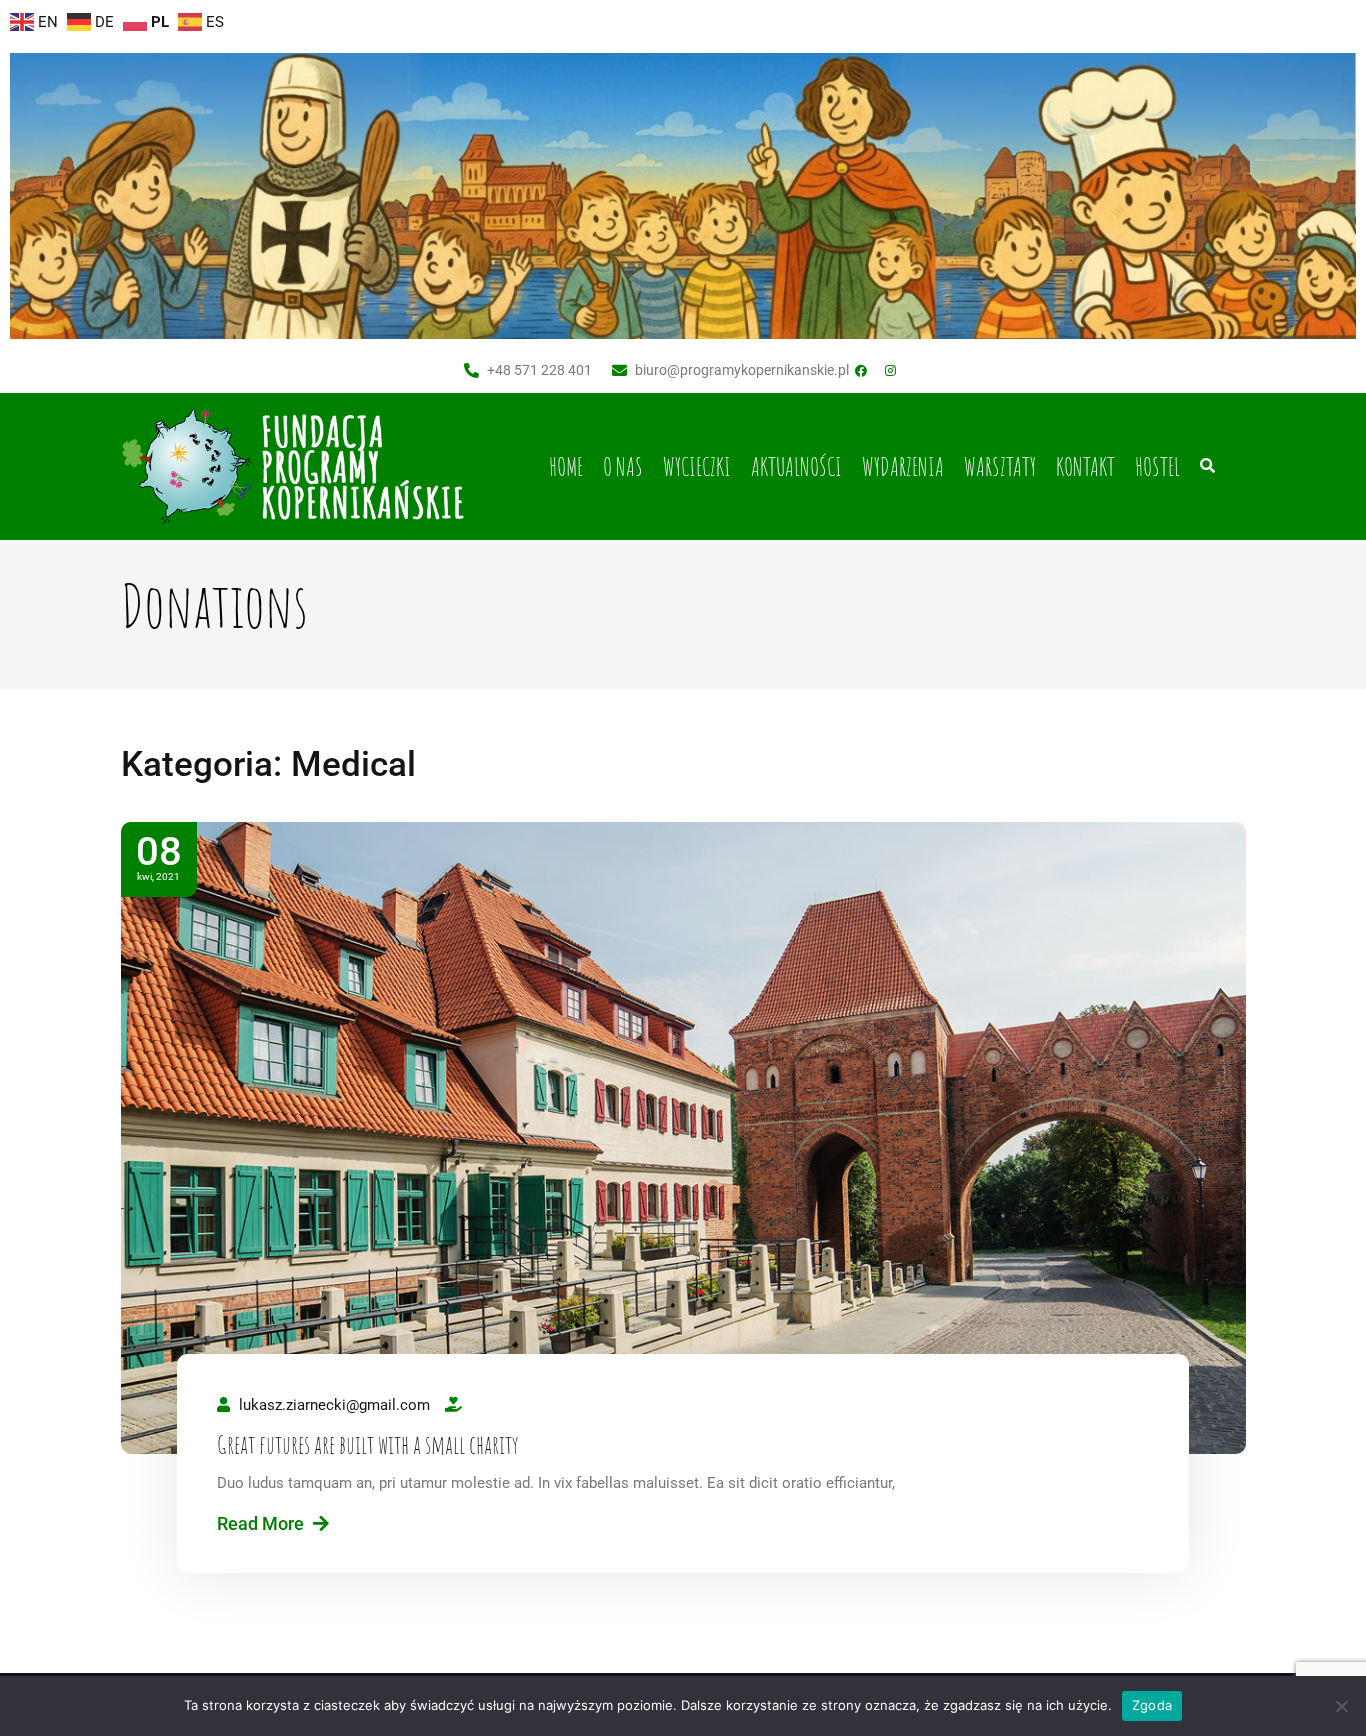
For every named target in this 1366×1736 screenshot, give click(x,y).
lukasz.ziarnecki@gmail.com (334, 1405)
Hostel (1157, 466)
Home (566, 466)
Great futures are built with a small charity (368, 1444)
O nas (623, 466)
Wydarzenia (903, 466)
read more (262, 1523)
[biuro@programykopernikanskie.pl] (619, 370)
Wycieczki (697, 466)
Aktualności (796, 466)
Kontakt (1085, 466)
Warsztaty (1000, 466)
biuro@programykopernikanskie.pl (742, 370)
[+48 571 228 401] (471, 370)
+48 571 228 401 (539, 370)
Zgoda (1152, 1705)
